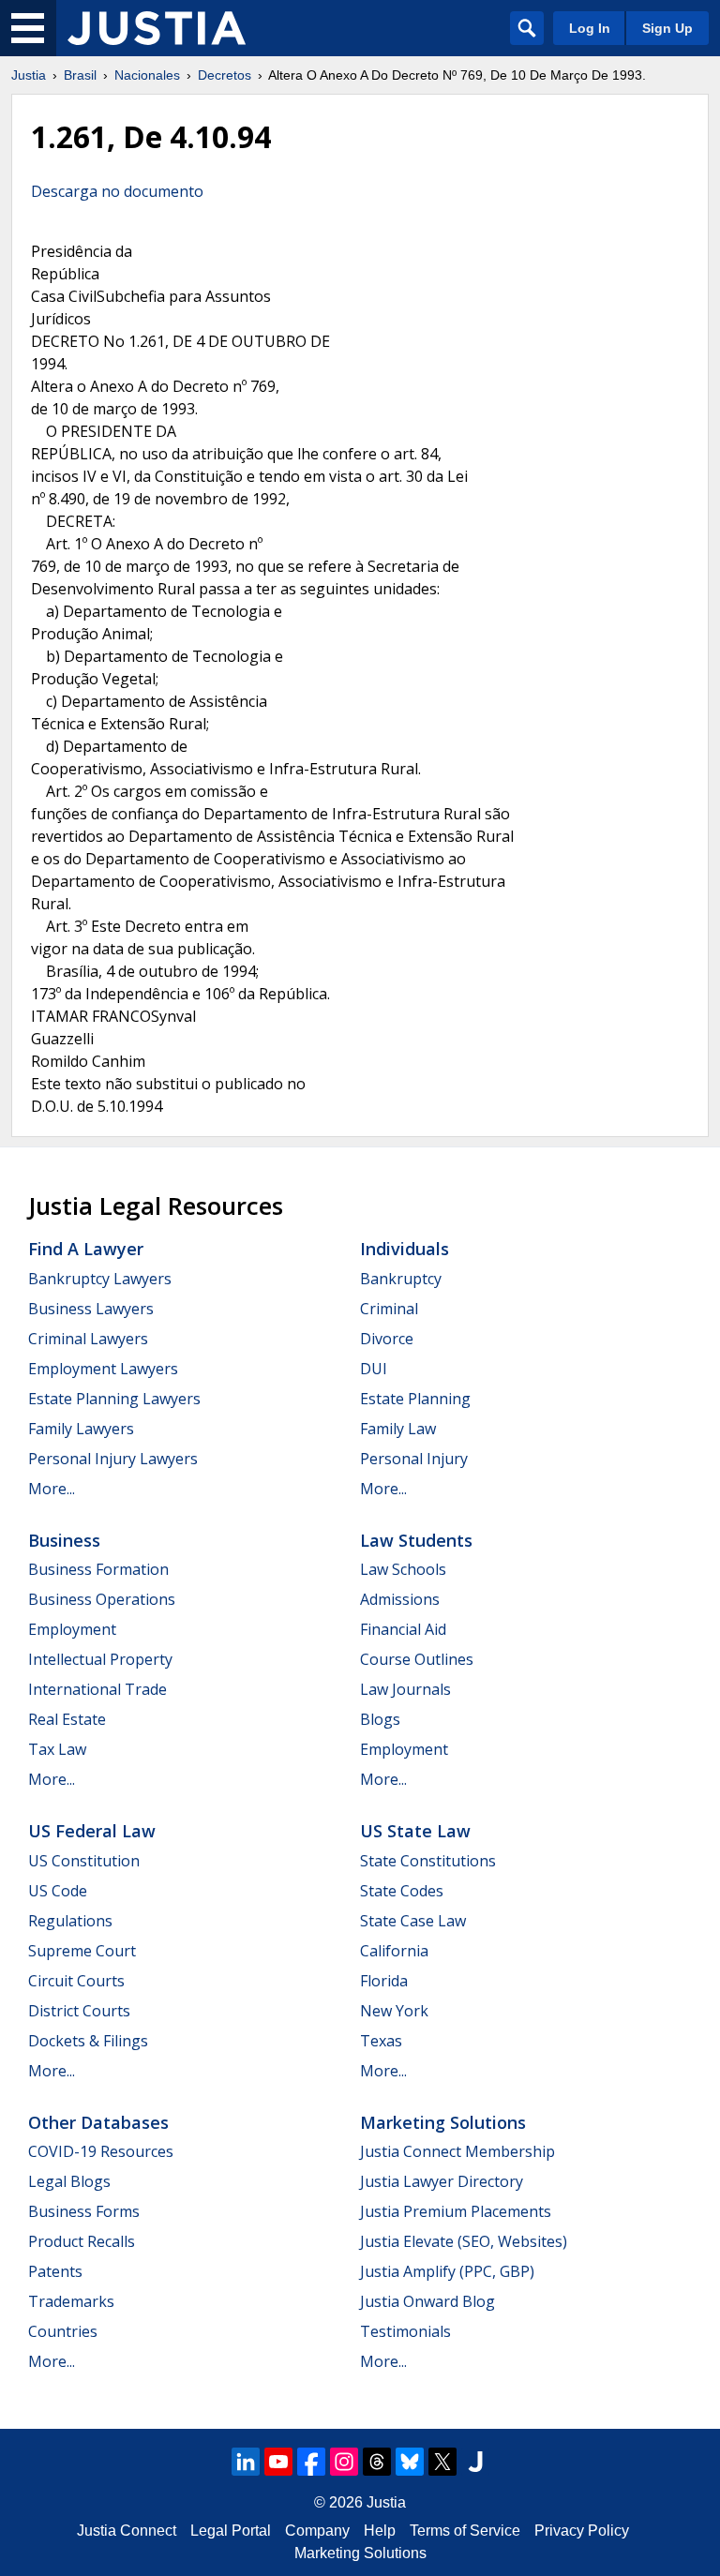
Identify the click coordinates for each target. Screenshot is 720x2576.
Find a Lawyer (86, 1249)
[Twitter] (442, 2462)
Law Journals (405, 1689)
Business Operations (102, 1599)
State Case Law (413, 1921)
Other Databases (98, 2122)
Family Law (398, 1429)
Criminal (389, 1309)
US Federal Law (92, 1831)
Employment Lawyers (103, 1369)
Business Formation (98, 1569)
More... (52, 1489)
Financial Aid (403, 1629)
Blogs (380, 1719)
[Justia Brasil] (157, 28)
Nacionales (147, 75)
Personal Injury (414, 1459)
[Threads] (377, 2462)
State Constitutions (428, 1861)
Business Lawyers (91, 1309)
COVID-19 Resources (101, 2151)
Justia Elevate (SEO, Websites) (464, 2241)
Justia (29, 75)
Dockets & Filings (88, 2041)
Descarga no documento (117, 191)
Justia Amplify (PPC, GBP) (447, 2271)
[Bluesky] (410, 2462)
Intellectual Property (100, 1659)
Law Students (416, 1540)
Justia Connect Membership (457, 2151)
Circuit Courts (76, 1981)
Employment (72, 1629)
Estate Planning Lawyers (114, 1399)
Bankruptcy (401, 1279)
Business (64, 1540)
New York (394, 2011)
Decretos (225, 75)
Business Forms (84, 2211)
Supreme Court (82, 1951)
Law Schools (403, 1569)
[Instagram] (344, 2462)
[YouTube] (278, 2462)
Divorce (387, 1339)
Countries (63, 2331)
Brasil (80, 75)
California (394, 1951)
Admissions (400, 1599)
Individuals (405, 1249)
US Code (58, 1891)
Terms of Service (465, 2531)
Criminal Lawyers (88, 1339)
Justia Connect (127, 2531)
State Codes (402, 1891)
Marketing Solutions (443, 2122)
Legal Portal (231, 2531)
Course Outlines (417, 1659)
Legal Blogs (69, 2181)
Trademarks (71, 2301)
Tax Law (57, 1749)
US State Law (415, 1831)
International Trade (97, 1689)
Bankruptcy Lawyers (100, 1279)
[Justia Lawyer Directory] (475, 2462)
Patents (55, 2271)
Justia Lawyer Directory (442, 2181)
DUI (374, 1369)
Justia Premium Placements (456, 2211)
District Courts (79, 2011)
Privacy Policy (582, 2531)
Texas (381, 2041)
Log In (590, 28)
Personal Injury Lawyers (113, 1459)
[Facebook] (311, 2462)
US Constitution (84, 1861)
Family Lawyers (81, 1429)
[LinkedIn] (246, 2462)
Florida (384, 1981)
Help (380, 2531)
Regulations (70, 1921)
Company (317, 2531)
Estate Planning (415, 1399)
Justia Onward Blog (427, 2301)
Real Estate (67, 1719)
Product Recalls (82, 2241)
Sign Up (667, 28)
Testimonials (405, 2331)
